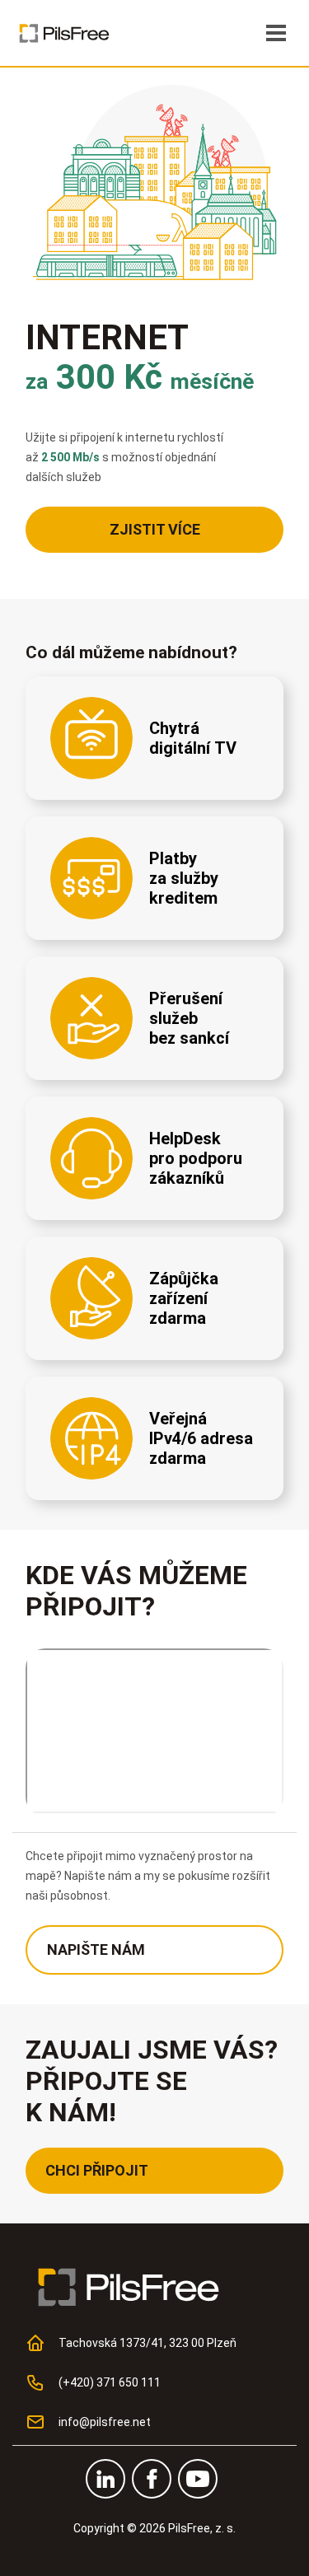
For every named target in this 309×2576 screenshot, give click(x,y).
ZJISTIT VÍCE (155, 529)
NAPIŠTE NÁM (96, 1950)
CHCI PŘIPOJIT (97, 2170)
